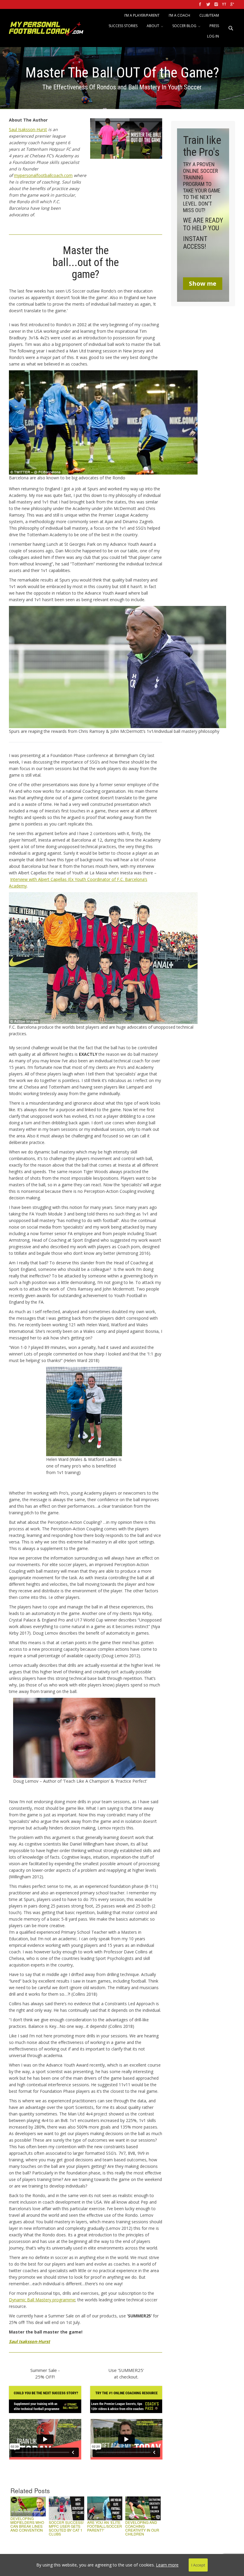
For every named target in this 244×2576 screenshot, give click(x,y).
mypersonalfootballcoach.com (43, 175)
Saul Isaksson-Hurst (28, 129)
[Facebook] (200, 4)
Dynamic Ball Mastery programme (42, 2300)
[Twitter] (208, 4)
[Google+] (232, 4)
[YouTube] (224, 4)
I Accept (198, 2565)
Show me (203, 283)
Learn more (167, 2565)
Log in (213, 36)
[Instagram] (216, 4)
